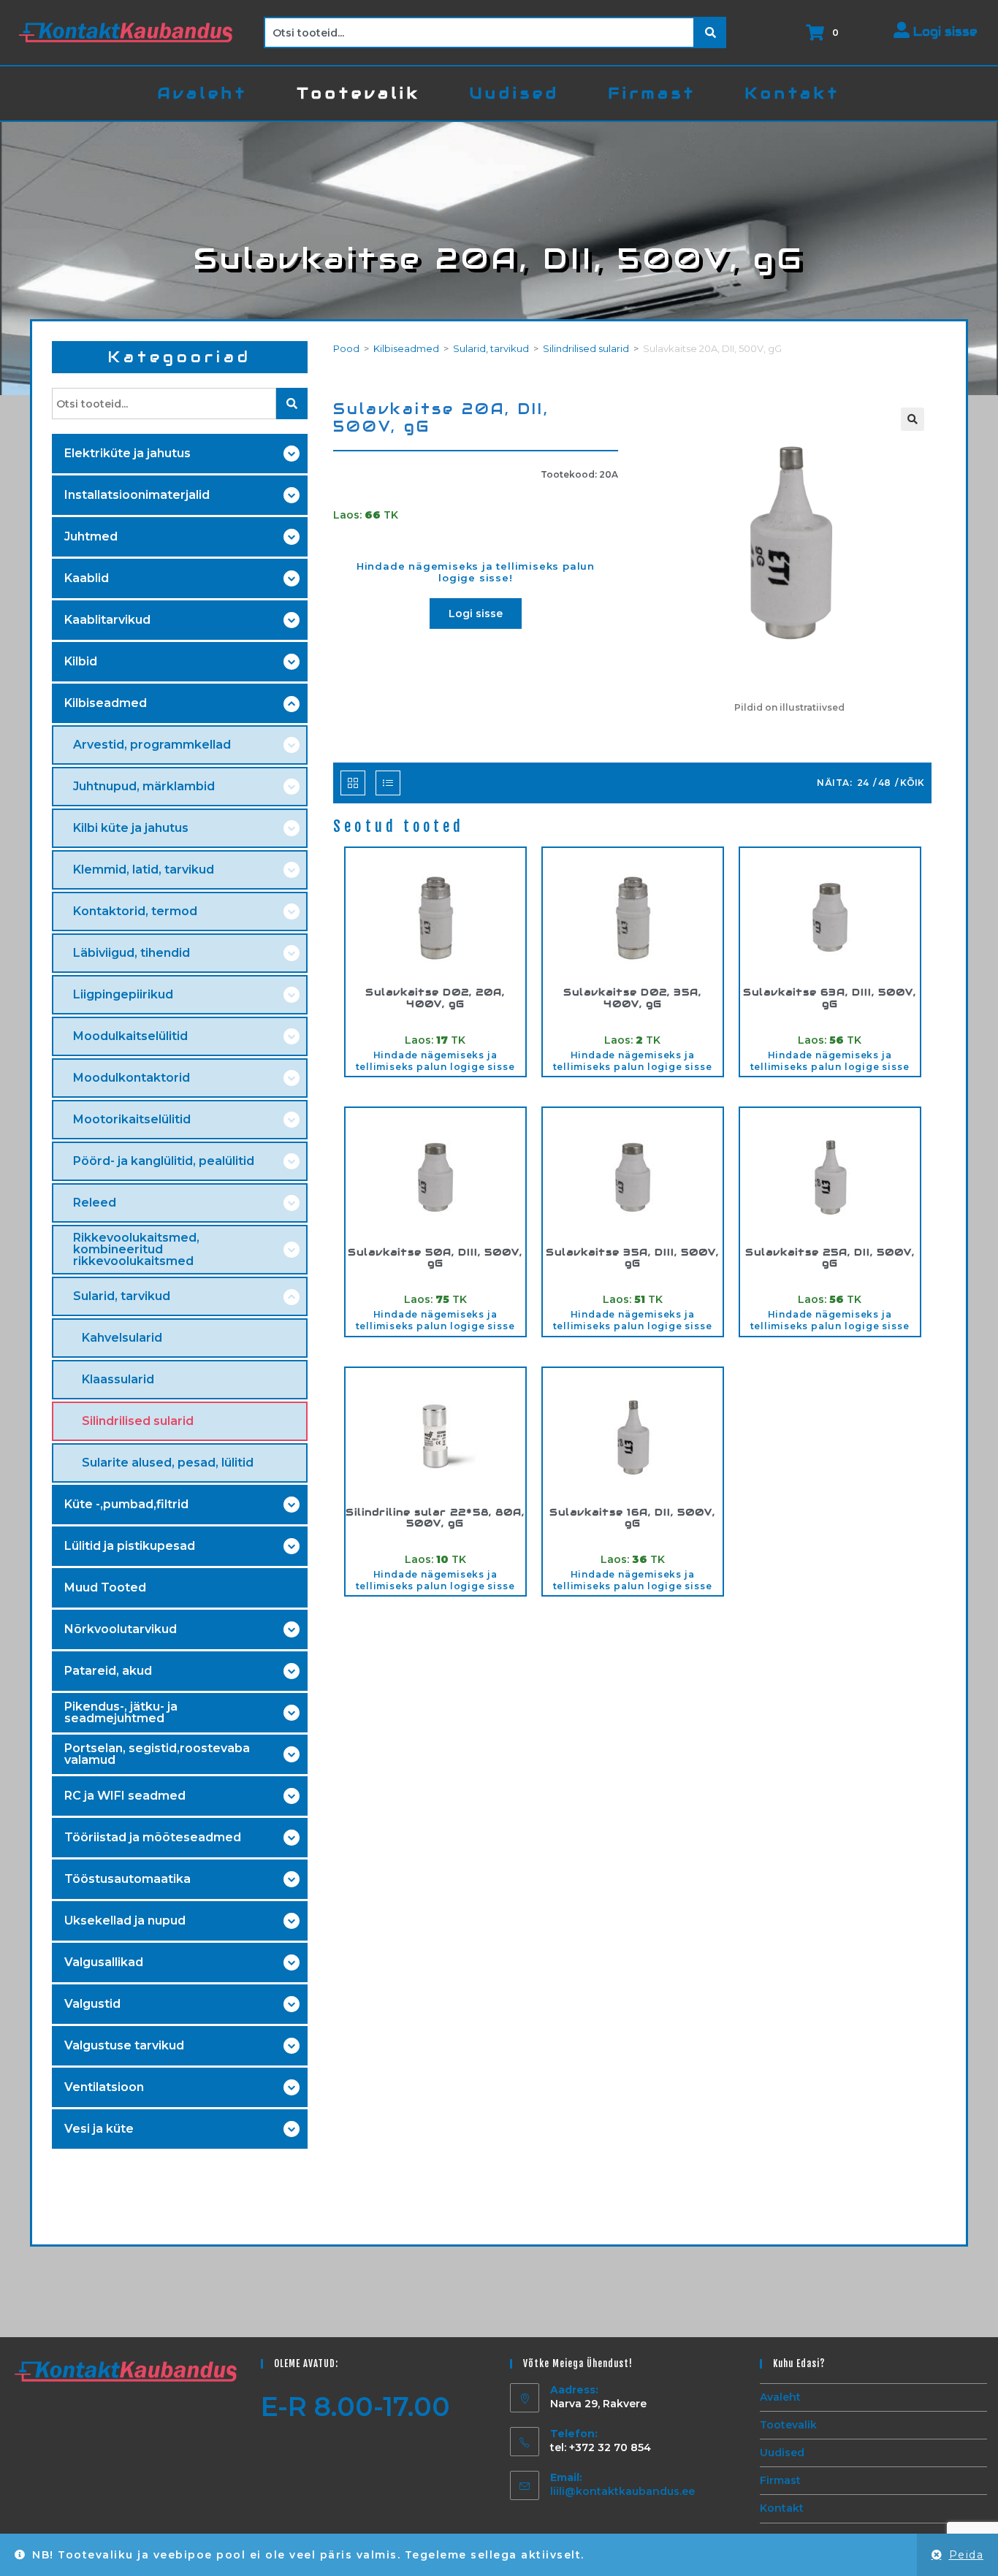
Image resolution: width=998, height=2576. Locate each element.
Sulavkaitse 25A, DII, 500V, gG (830, 1258)
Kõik (912, 783)
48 (884, 783)
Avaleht (780, 2397)
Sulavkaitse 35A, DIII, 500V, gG (632, 1258)
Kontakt (782, 2508)
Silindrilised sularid (586, 348)
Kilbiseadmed (406, 348)
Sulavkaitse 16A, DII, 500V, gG (632, 1518)
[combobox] (479, 33)
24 (863, 783)
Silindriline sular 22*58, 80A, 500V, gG (435, 1518)
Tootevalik (788, 2425)
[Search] (711, 33)
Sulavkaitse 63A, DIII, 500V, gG (830, 998)
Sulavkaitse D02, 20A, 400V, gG (435, 998)
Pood (346, 348)
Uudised (782, 2453)
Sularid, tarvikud (491, 348)
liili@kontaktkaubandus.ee (622, 2491)
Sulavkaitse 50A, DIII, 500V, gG (435, 1258)
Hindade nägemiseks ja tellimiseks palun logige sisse (435, 1061)
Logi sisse (944, 32)
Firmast (780, 2480)
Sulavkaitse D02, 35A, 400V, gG (632, 998)
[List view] (388, 783)
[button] (913, 419)
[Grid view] (353, 783)
